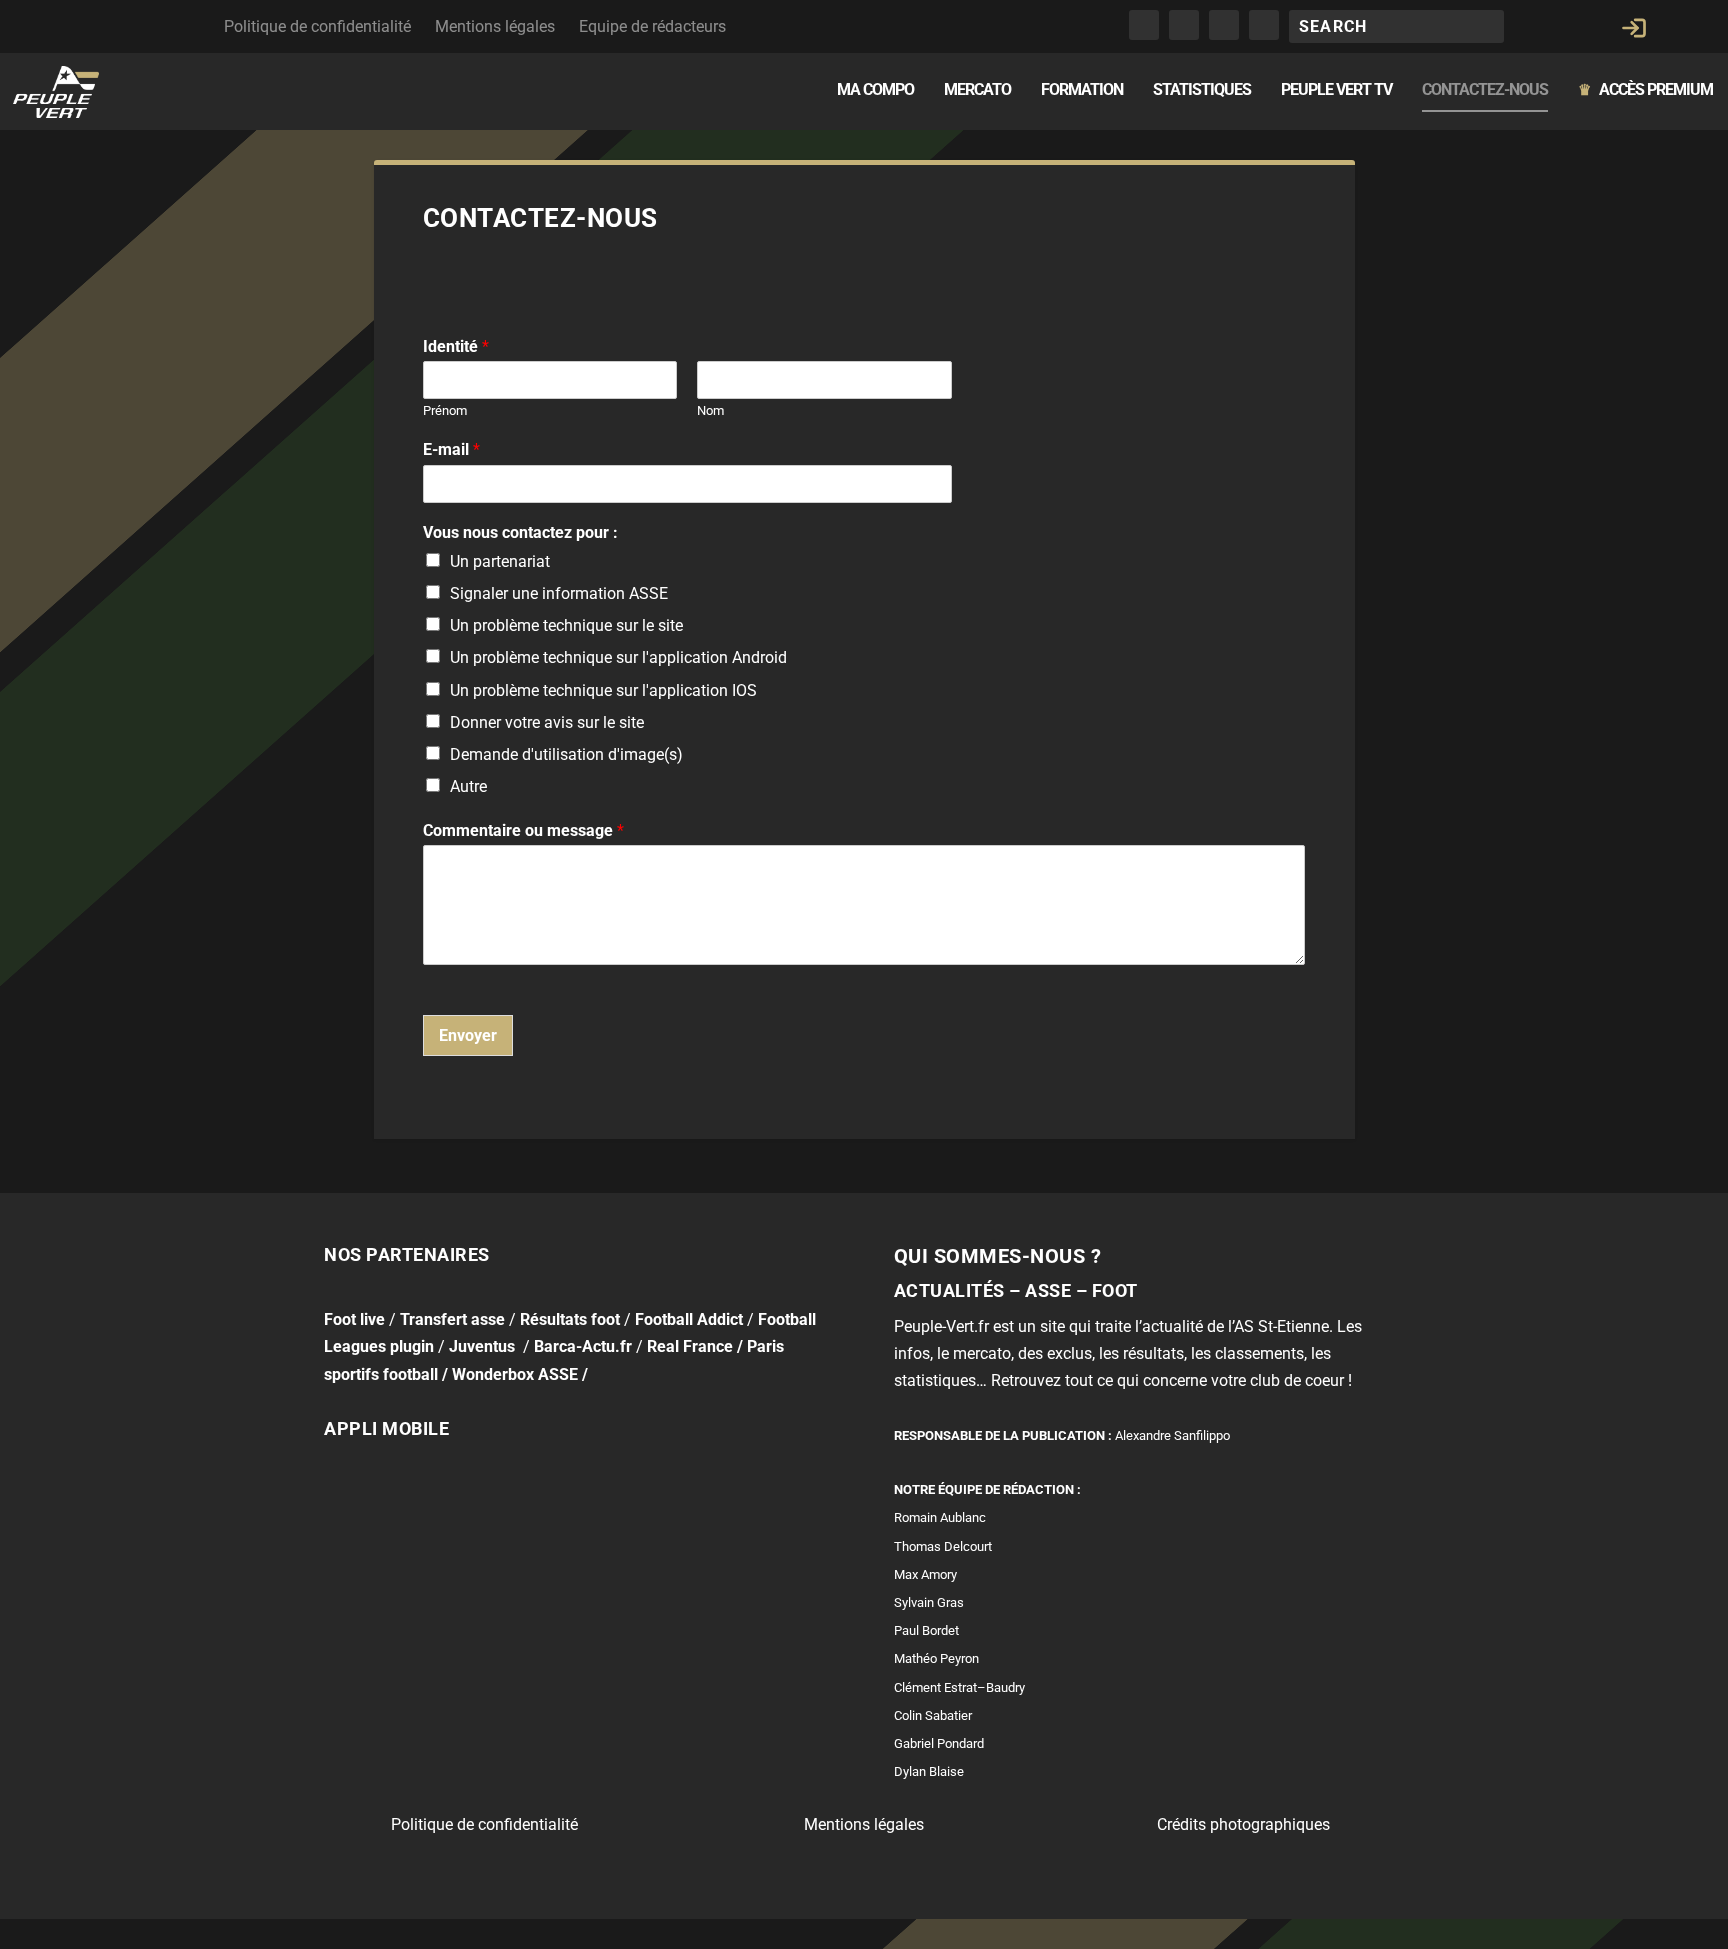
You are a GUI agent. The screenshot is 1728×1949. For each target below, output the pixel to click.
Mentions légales (495, 26)
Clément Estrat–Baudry (959, 1687)
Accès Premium (1645, 90)
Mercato (977, 90)
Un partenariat (500, 561)
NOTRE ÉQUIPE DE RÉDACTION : (987, 1489)
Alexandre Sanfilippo (1172, 1435)
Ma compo (875, 90)
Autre (468, 786)
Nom (710, 410)
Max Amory (925, 1574)
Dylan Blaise (929, 1771)
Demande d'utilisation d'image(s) (566, 754)
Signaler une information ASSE (559, 593)
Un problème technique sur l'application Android (618, 657)
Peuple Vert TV (1336, 90)
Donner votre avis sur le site (547, 722)
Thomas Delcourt (943, 1546)
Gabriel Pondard (939, 1743)
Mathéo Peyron (936, 1658)
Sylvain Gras (929, 1602)
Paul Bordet (926, 1630)
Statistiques (1202, 90)
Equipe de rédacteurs (652, 26)
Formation (1082, 90)
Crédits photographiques (1243, 1824)
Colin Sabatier (933, 1715)
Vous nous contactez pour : (520, 532)
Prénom (445, 410)
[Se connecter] (1634, 28)
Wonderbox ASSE (515, 1374)
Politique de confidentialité (317, 26)
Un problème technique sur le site (566, 625)
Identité (456, 346)
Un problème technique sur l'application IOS (603, 690)
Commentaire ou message (523, 830)
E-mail (451, 449)
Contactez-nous (1485, 90)
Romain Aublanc (940, 1517)
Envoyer (468, 1035)
